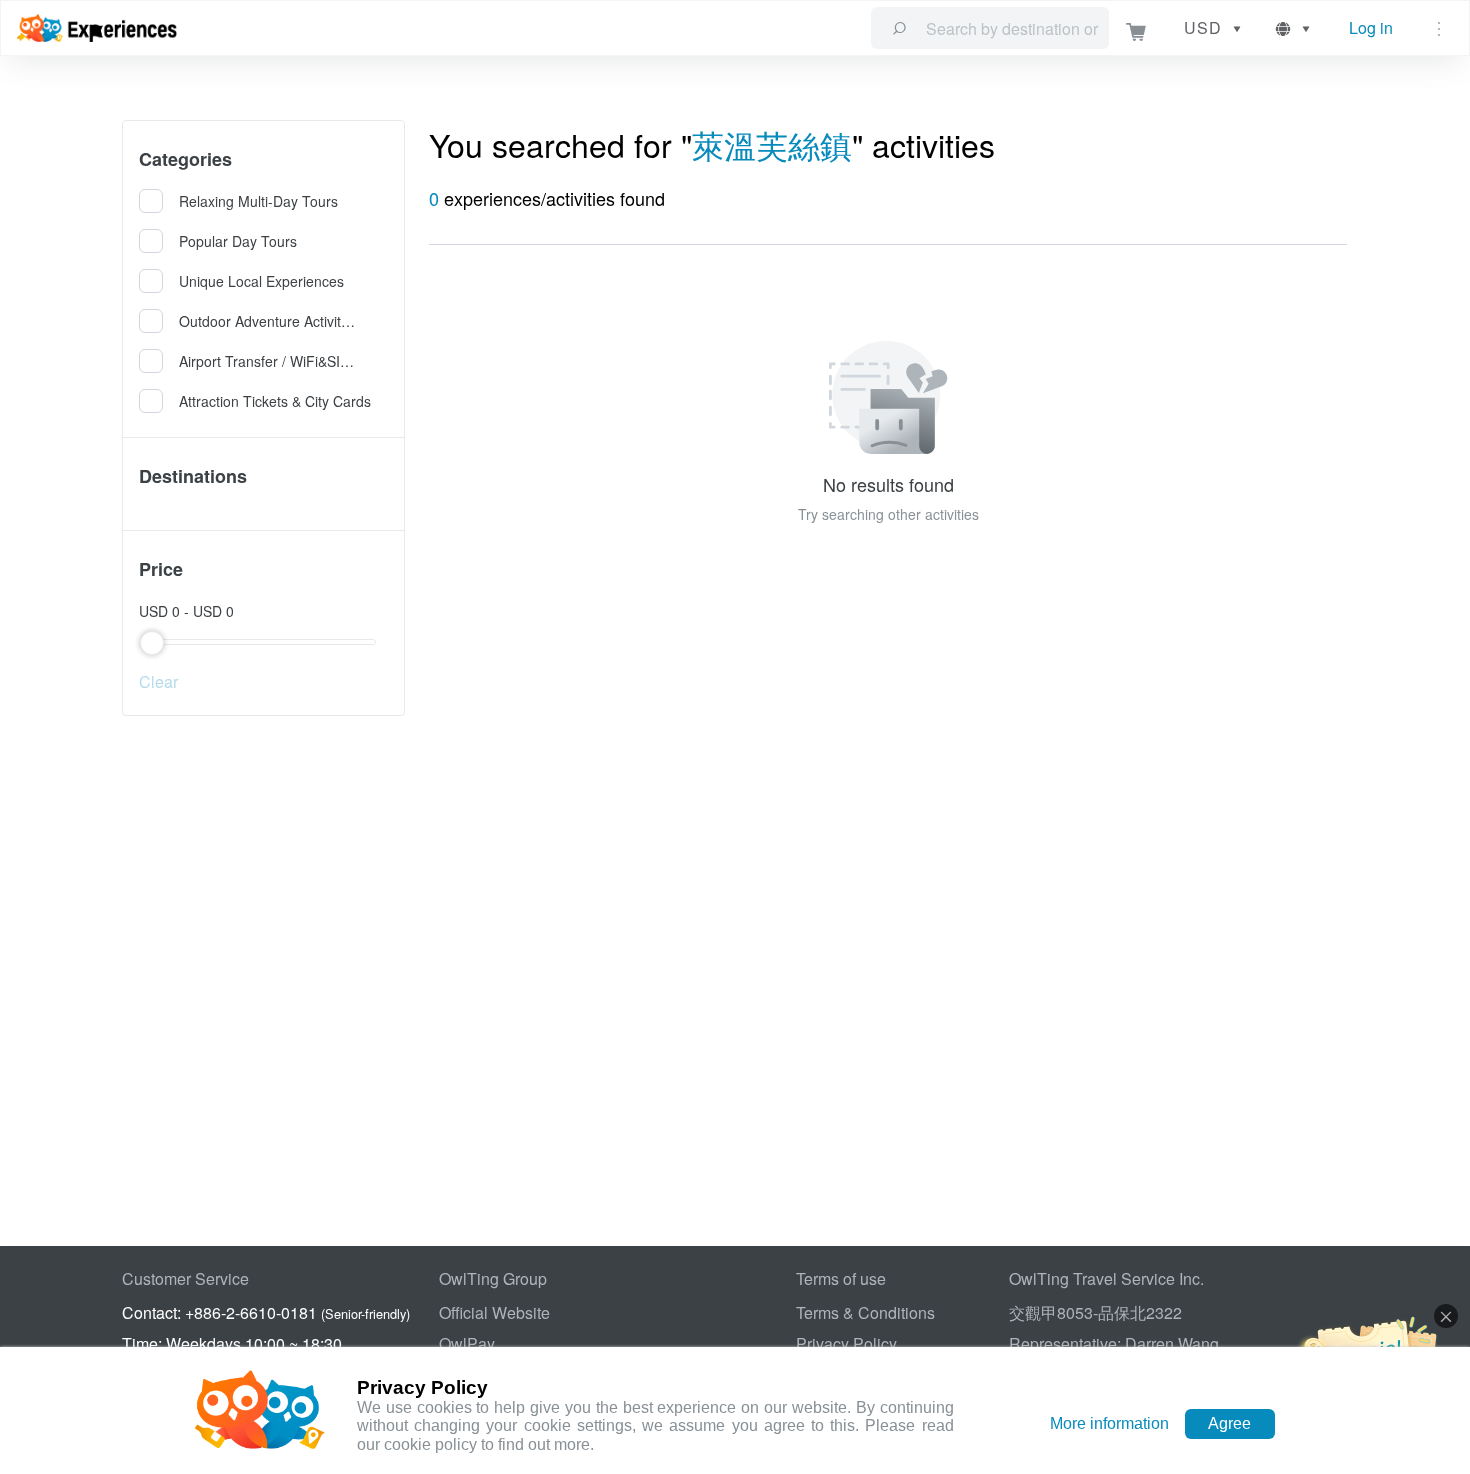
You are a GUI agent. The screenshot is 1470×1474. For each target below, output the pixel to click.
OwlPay (467, 1343)
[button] (1294, 28)
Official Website (494, 1312)
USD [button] (1203, 27)
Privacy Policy (846, 1343)
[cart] (1136, 28)
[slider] (263, 642)
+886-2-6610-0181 (251, 1312)
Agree (1229, 1423)
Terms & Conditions (865, 1312)
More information (1109, 1423)
